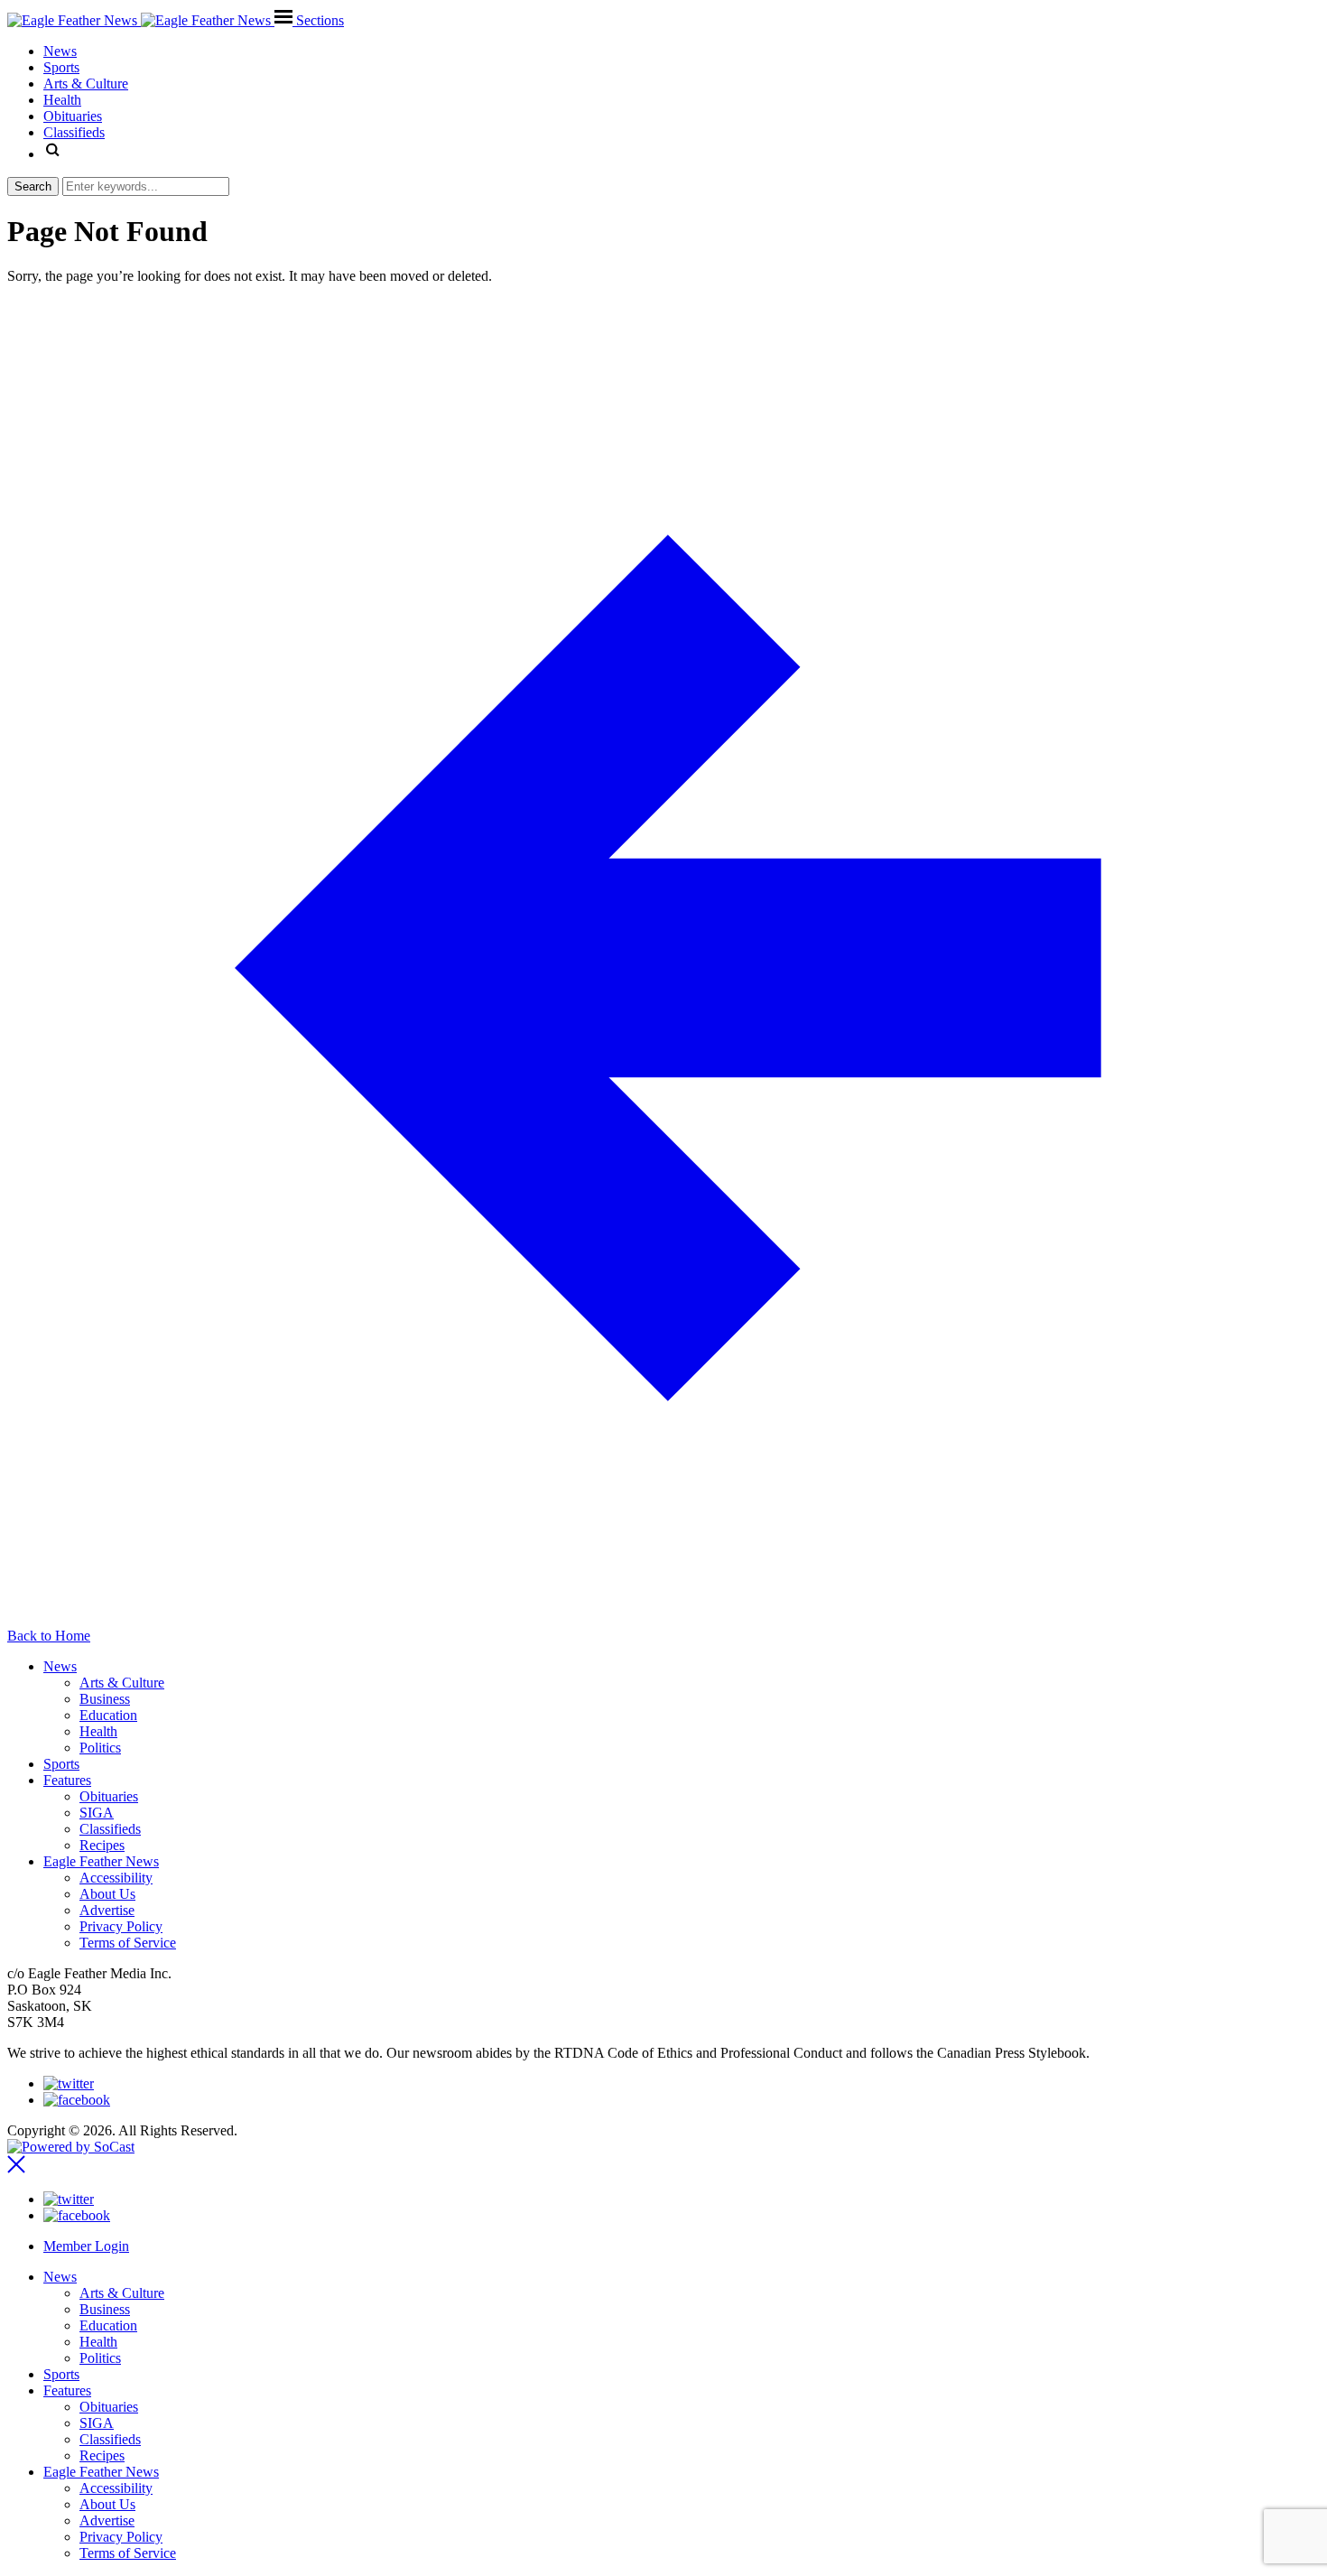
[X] (69, 2083)
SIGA (97, 1813)
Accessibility (116, 1878)
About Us (107, 1894)
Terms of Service (128, 1943)
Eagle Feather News (101, 1861)
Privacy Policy (121, 1926)
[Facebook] (77, 2100)
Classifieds (110, 1829)
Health (98, 1731)
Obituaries (109, 1796)
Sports (61, 1764)
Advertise (107, 1910)
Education (108, 1715)
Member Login (86, 2246)
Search (33, 186)
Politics (100, 1748)
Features (67, 1780)
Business (105, 1699)
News (60, 1666)
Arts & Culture (122, 1683)
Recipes (102, 1845)
